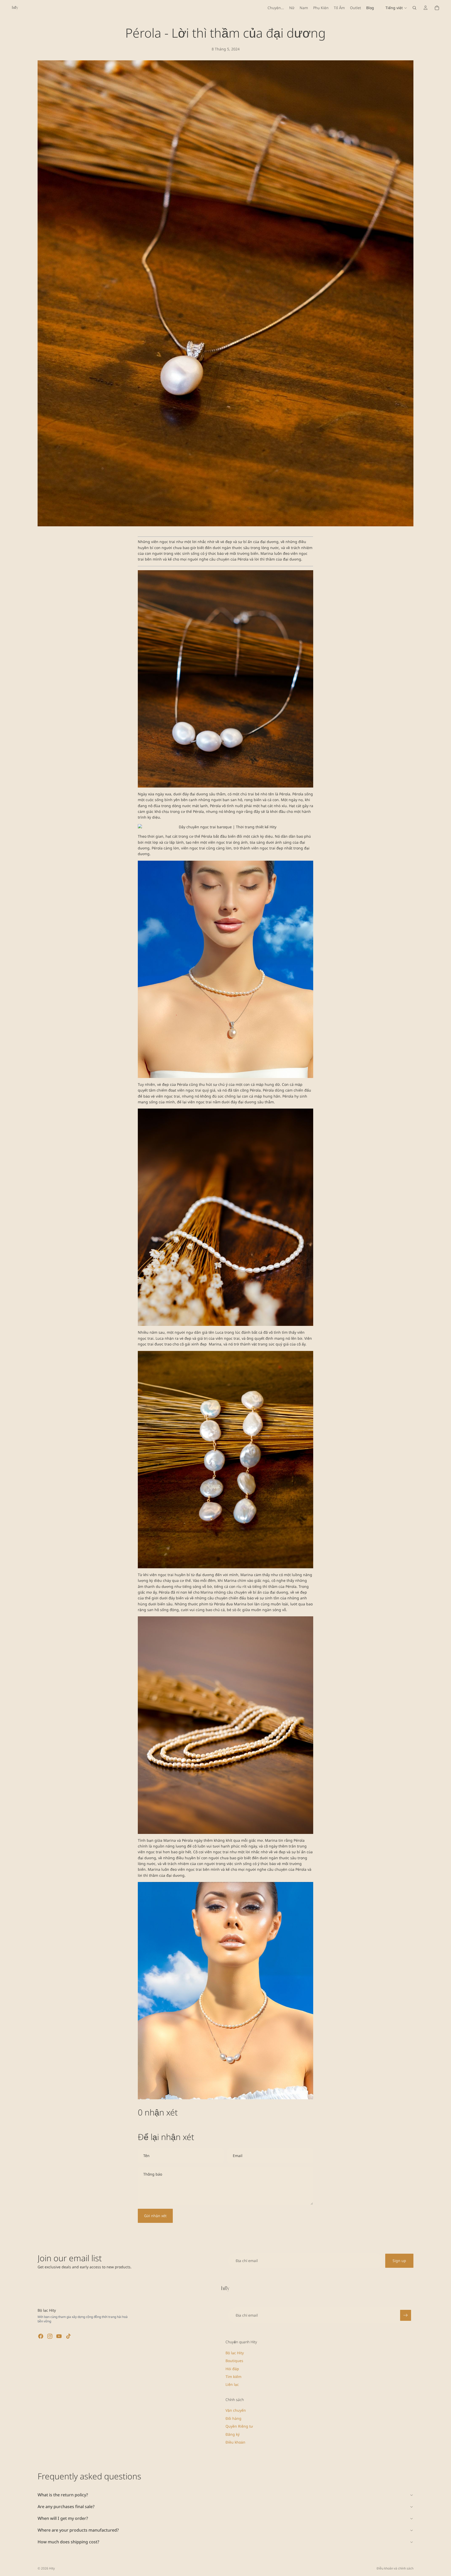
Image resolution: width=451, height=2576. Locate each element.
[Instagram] (50, 2336)
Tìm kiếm (233, 2377)
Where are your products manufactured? (78, 2530)
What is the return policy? (63, 2495)
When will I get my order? (63, 2518)
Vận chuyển (236, 2411)
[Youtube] (59, 2336)
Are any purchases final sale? (66, 2507)
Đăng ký (233, 2434)
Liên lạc (232, 2385)
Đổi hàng (233, 2418)
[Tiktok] (68, 2336)
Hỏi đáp (232, 2369)
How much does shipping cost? (68, 2542)
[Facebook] (41, 2336)
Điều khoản (235, 2442)
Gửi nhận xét (155, 2216)
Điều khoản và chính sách (395, 2568)
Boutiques (234, 2361)
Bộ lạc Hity (235, 2353)
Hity (52, 2568)
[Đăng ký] (406, 2315)
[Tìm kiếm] (414, 8)
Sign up (399, 2261)
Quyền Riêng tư (239, 2426)
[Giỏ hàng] (437, 8)
